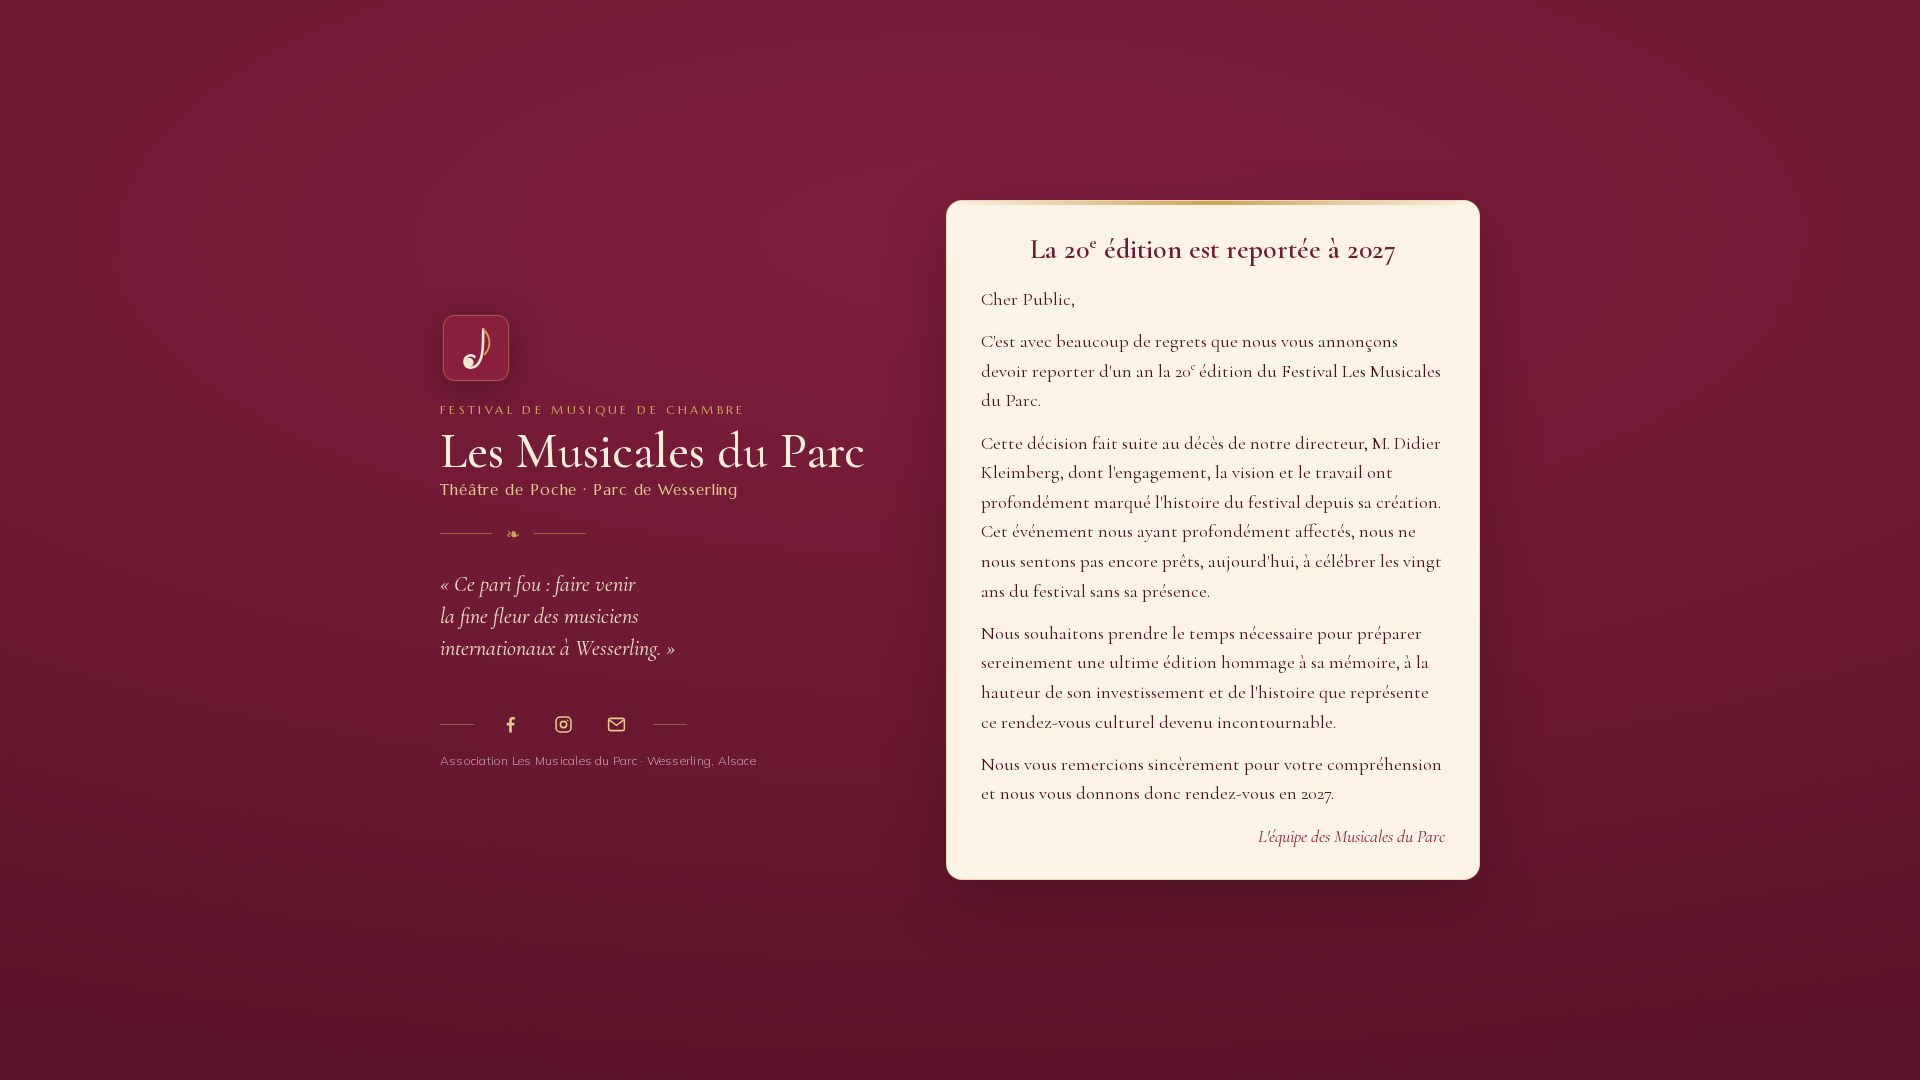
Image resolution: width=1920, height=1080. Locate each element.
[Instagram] (563, 724)
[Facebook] (510, 724)
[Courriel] (616, 724)
